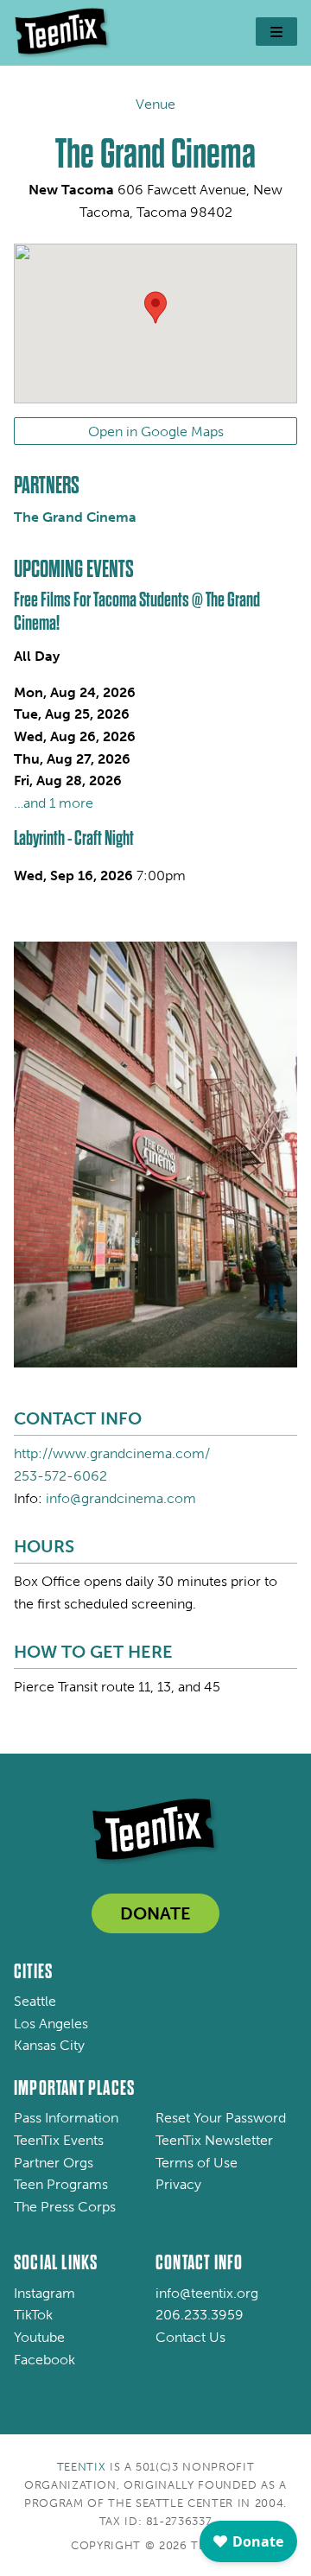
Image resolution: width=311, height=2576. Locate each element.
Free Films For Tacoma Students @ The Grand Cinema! (137, 611)
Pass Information (66, 2118)
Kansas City (49, 2045)
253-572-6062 (60, 1476)
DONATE (155, 1913)
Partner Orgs (54, 2163)
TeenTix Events (59, 2140)
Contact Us (190, 2337)
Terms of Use (197, 2163)
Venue (155, 104)
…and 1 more (54, 803)
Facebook (44, 2360)
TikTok (33, 2315)
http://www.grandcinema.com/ (112, 1453)
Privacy (178, 2184)
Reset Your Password (221, 2118)
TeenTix (82, 2467)
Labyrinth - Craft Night (74, 838)
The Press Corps (65, 2207)
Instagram (44, 2293)
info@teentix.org (207, 2293)
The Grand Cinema (75, 517)
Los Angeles (51, 2024)
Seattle (35, 2001)
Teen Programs (61, 2184)
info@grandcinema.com (121, 1498)
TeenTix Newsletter (214, 2140)
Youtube (39, 2337)
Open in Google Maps (156, 431)
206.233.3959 (200, 2315)
